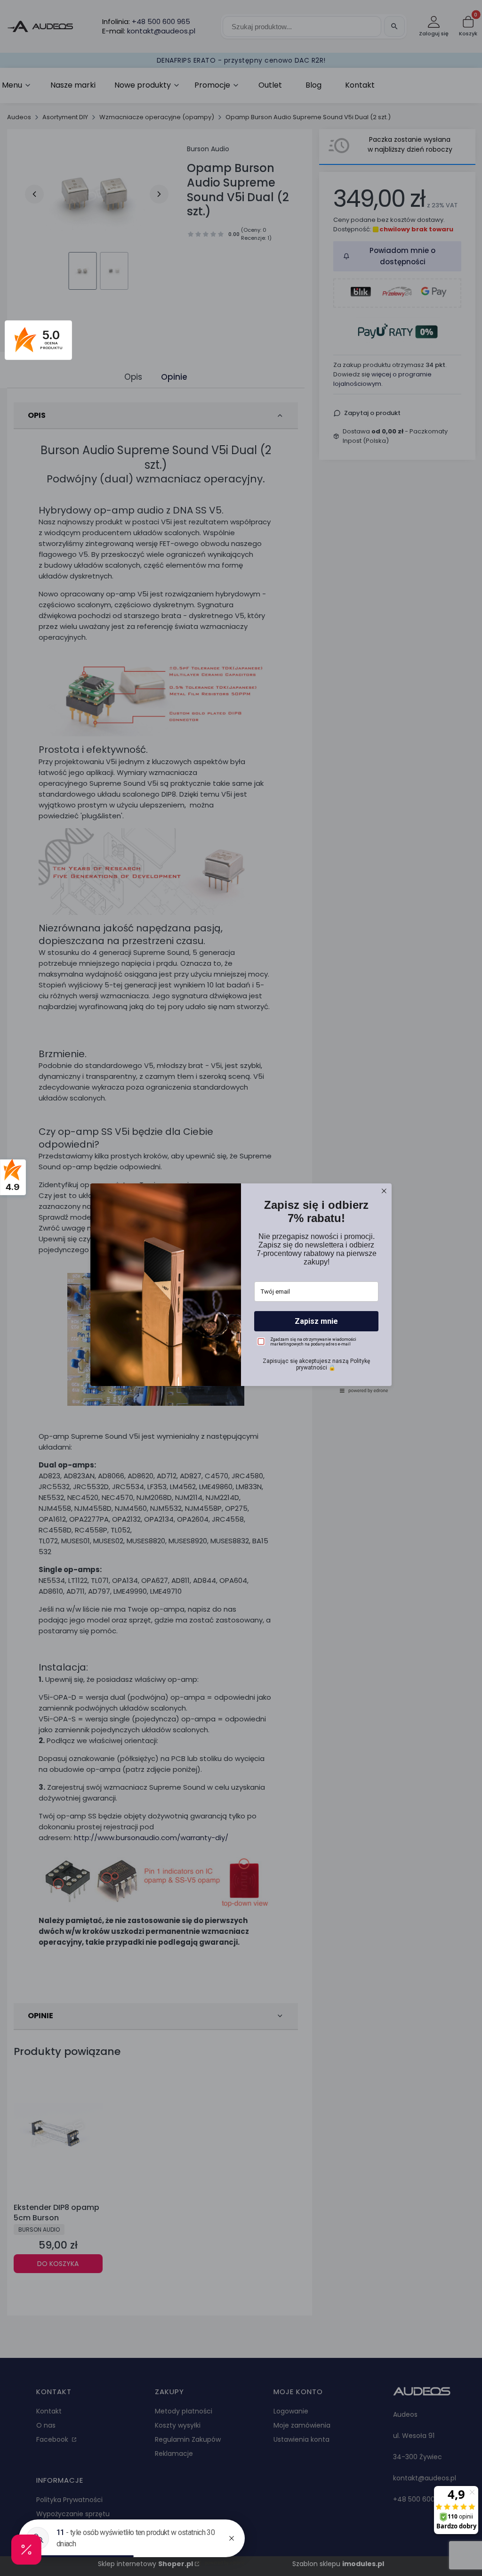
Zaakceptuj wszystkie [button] (241, 1349)
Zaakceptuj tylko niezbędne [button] (241, 1312)
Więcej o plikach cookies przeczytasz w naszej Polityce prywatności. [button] (218, 1287)
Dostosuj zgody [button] (241, 1329)
